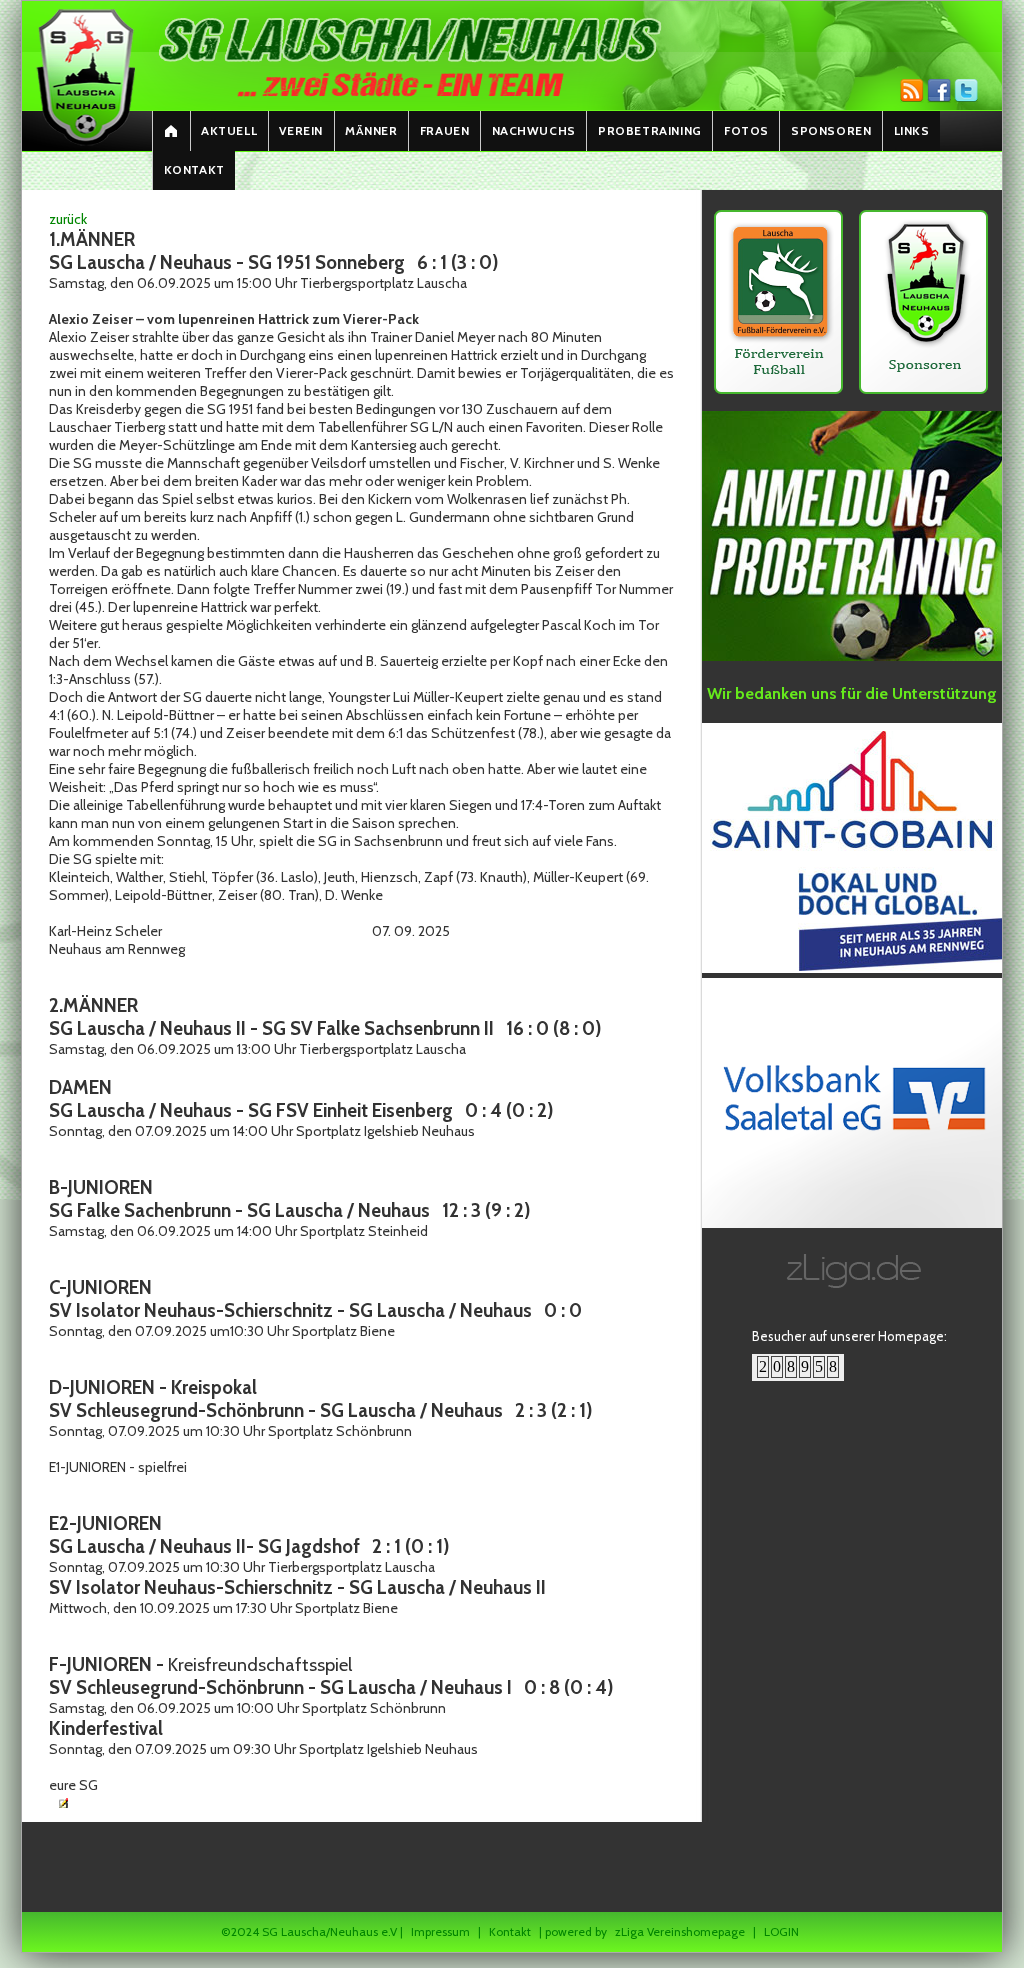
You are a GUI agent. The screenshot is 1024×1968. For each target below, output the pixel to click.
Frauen (445, 130)
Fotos (746, 130)
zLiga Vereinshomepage (680, 1931)
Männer (371, 130)
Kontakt (194, 169)
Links (912, 130)
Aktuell (229, 130)
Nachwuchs (534, 130)
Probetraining (650, 130)
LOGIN (781, 1931)
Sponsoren (831, 130)
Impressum (440, 1931)
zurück (68, 219)
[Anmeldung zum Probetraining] (852, 657)
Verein (301, 130)
